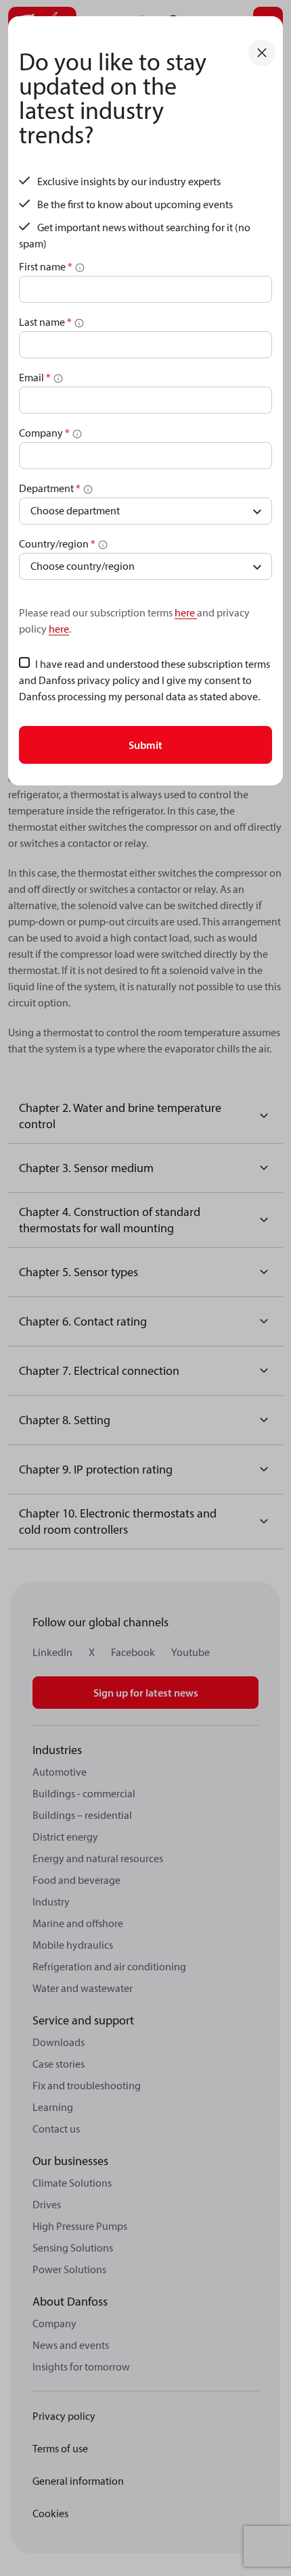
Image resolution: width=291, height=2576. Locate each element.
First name (46, 266)
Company (44, 433)
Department (50, 488)
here (186, 612)
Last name (45, 322)
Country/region (57, 543)
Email (35, 377)
